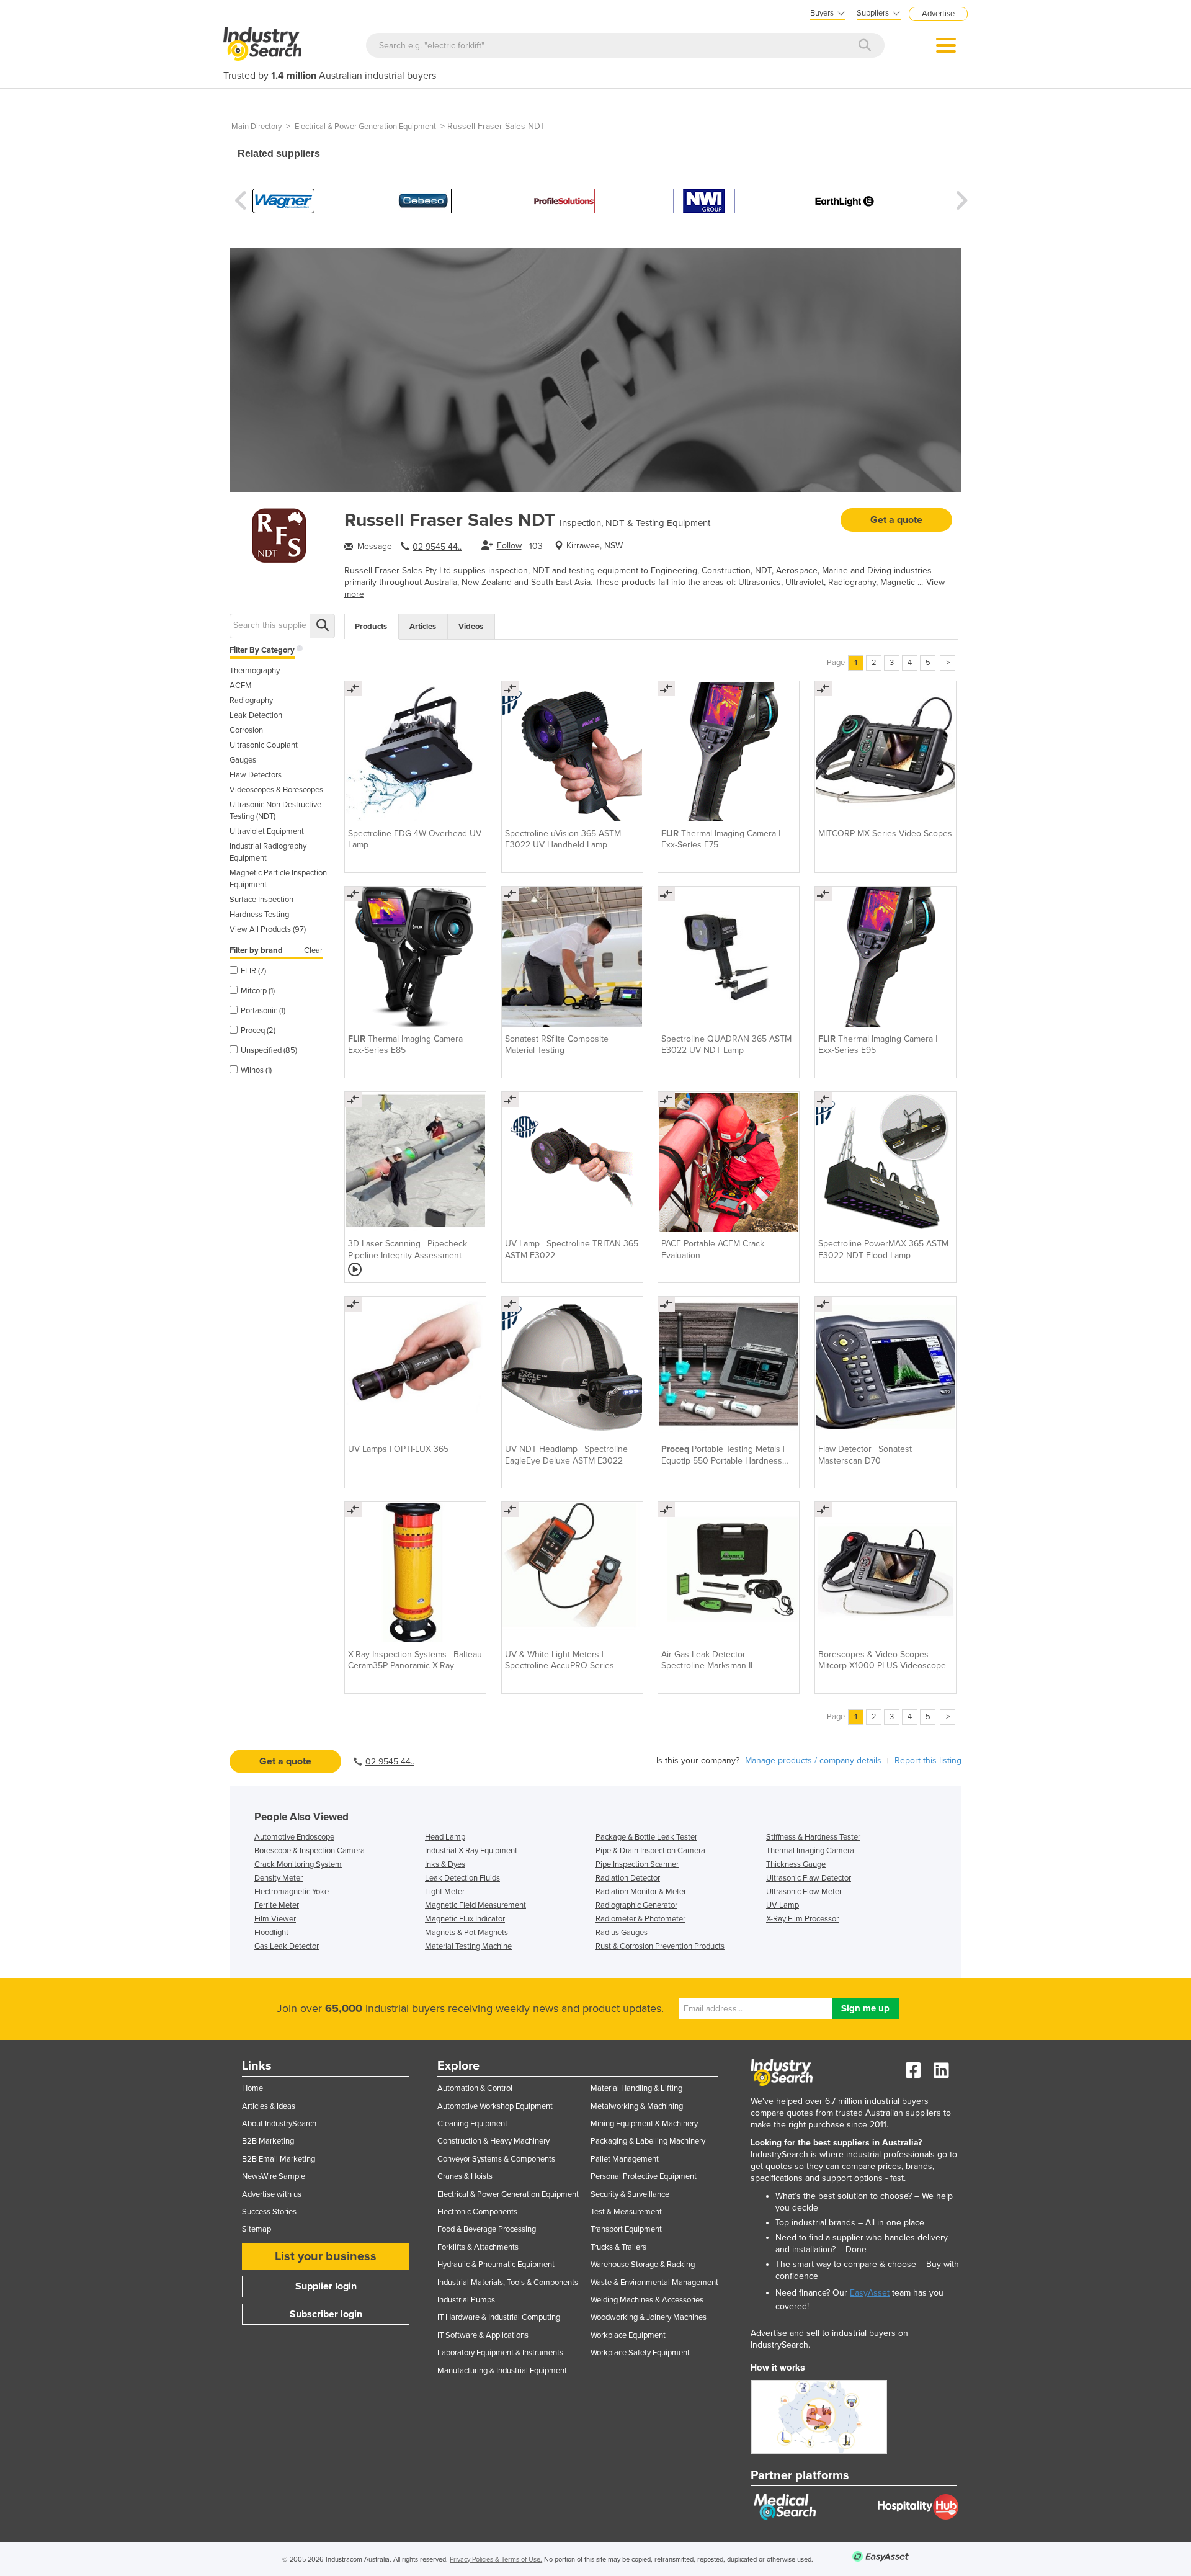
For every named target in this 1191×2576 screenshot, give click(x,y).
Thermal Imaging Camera (810, 1851)
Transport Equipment (626, 2229)
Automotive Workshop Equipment (495, 2106)
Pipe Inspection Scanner (637, 1864)
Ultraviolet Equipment (267, 831)
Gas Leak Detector (287, 1946)
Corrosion (246, 730)
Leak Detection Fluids (462, 1878)
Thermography (255, 671)
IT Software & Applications (483, 2335)
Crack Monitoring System (298, 1864)
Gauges (243, 760)
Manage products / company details (813, 1760)
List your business (326, 2256)
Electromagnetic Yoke (292, 1892)
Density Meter (279, 1878)
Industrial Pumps (466, 2300)
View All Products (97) (268, 929)
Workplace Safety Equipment (640, 2353)
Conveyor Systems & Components (496, 2159)
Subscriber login (326, 2314)
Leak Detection (256, 715)
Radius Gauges (622, 1933)
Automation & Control (475, 2088)
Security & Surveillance (630, 2194)
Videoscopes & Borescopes (276, 790)
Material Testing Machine (468, 1946)
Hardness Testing (259, 915)
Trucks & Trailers (618, 2247)
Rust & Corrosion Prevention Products (660, 1946)
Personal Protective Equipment (644, 2176)
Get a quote (896, 520)
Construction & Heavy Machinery (493, 2141)
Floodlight (271, 1933)
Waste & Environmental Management (654, 2283)
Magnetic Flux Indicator (465, 1919)
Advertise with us (272, 2194)
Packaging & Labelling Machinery (648, 2141)
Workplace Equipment (628, 2335)
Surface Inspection (261, 900)
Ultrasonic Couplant (264, 745)
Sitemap (256, 2229)
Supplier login (326, 2286)
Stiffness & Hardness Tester (813, 1837)
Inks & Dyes (445, 1864)
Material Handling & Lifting (636, 2088)
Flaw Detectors (256, 775)
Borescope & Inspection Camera (310, 1851)
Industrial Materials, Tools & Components (508, 2283)
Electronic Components (477, 2212)
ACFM (241, 686)
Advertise (938, 14)
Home (252, 2088)
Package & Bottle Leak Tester (646, 1837)
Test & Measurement (626, 2212)
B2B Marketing (268, 2141)
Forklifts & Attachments (478, 2247)
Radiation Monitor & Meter (641, 1892)
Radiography (251, 700)
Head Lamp (445, 1837)
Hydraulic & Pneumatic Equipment (496, 2265)
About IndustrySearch (279, 2124)
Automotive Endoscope (294, 1837)
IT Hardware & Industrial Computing (499, 2317)
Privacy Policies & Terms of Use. (496, 2560)
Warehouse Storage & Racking (643, 2265)
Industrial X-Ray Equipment (471, 1851)
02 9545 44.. (437, 547)
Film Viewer (275, 1919)
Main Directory (256, 127)
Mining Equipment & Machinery (644, 2124)
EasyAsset (870, 2293)
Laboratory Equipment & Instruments (500, 2353)
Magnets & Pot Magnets (466, 1933)
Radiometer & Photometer (640, 1919)
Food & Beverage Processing (487, 2229)
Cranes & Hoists (465, 2176)
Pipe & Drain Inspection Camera (650, 1851)
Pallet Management (625, 2159)
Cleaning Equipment (472, 2124)
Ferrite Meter (277, 1905)
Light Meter (445, 1892)
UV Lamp (783, 1905)
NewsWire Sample (274, 2176)
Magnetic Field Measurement (475, 1905)
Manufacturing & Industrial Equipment (502, 2371)
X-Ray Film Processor (802, 1919)
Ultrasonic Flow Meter (804, 1892)
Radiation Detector (628, 1878)
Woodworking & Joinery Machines (649, 2317)
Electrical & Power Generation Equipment (365, 127)
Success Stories (269, 2212)
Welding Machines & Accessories (647, 2300)
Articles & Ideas (269, 2106)
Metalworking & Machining (637, 2106)
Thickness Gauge (796, 1864)
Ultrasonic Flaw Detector (809, 1878)
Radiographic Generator (636, 1905)
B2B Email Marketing (279, 2159)
